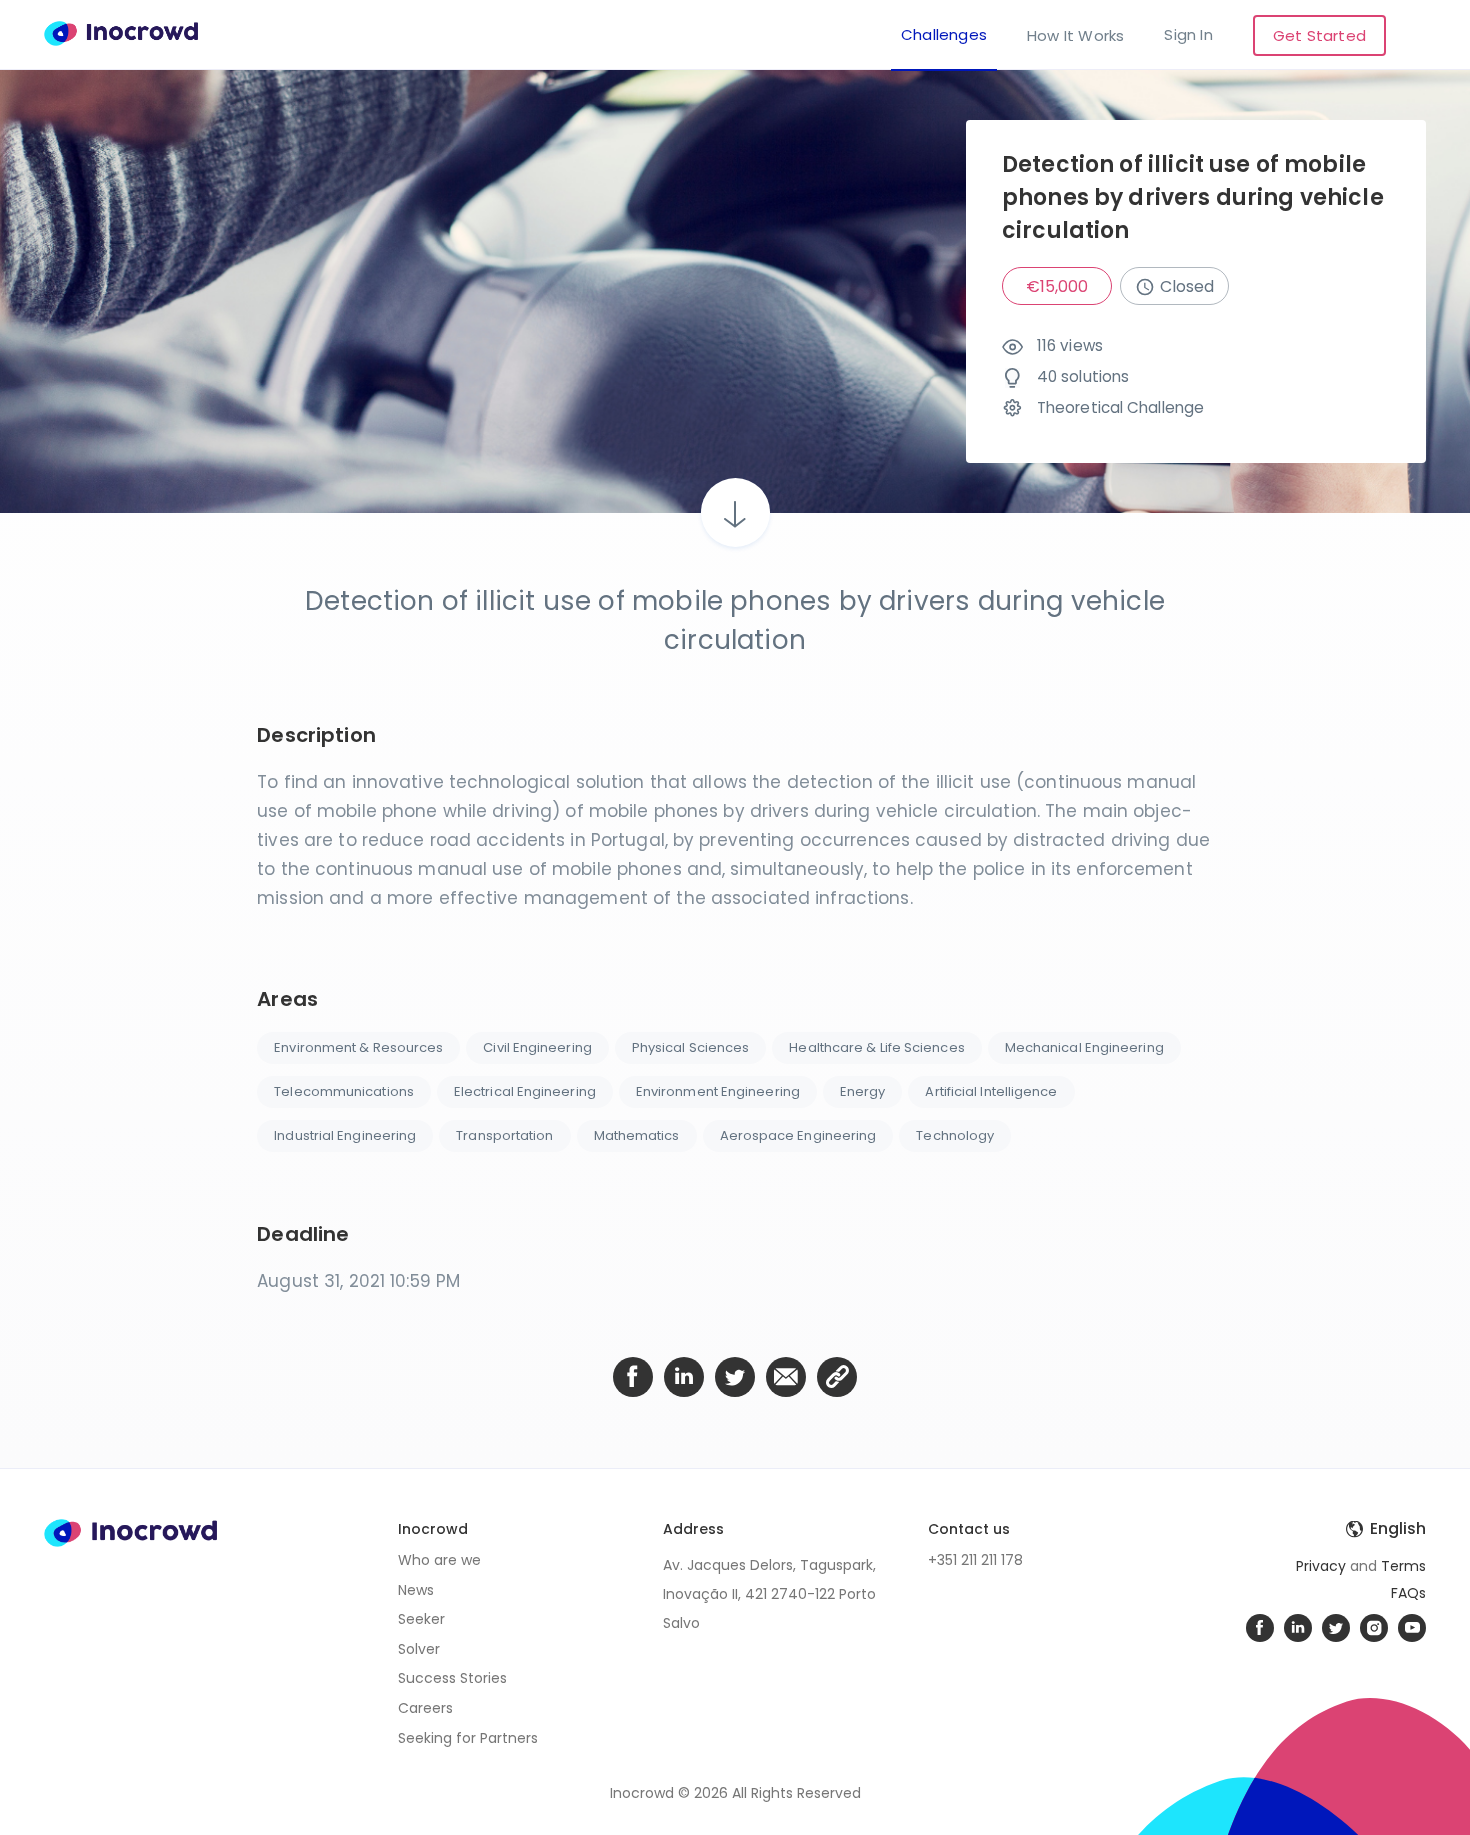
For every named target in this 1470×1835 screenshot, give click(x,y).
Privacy (1321, 1566)
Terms (1403, 1566)
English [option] (1398, 1529)
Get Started (1319, 35)
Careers (425, 1708)
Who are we (439, 1560)
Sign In (1188, 35)
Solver (419, 1649)
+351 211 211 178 (975, 1560)
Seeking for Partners (468, 1738)
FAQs (1408, 1593)
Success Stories (452, 1678)
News (416, 1590)
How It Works (1075, 35)
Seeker (421, 1619)
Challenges (944, 35)
